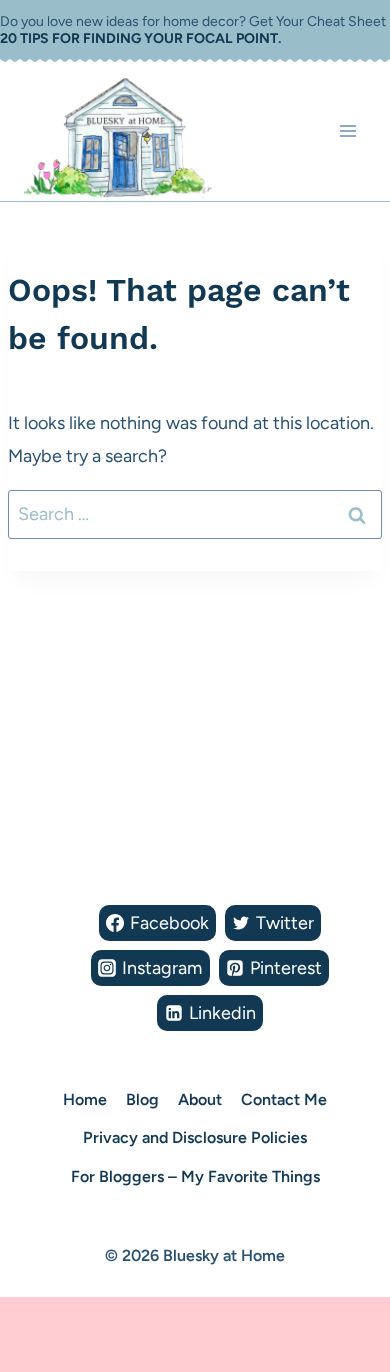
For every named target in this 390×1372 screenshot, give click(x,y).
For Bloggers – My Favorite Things (195, 1176)
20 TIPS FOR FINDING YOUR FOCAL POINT (139, 38)
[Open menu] (347, 131)
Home (85, 1099)
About (200, 1099)
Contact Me (284, 1099)
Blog (142, 1099)
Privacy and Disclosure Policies (195, 1137)
